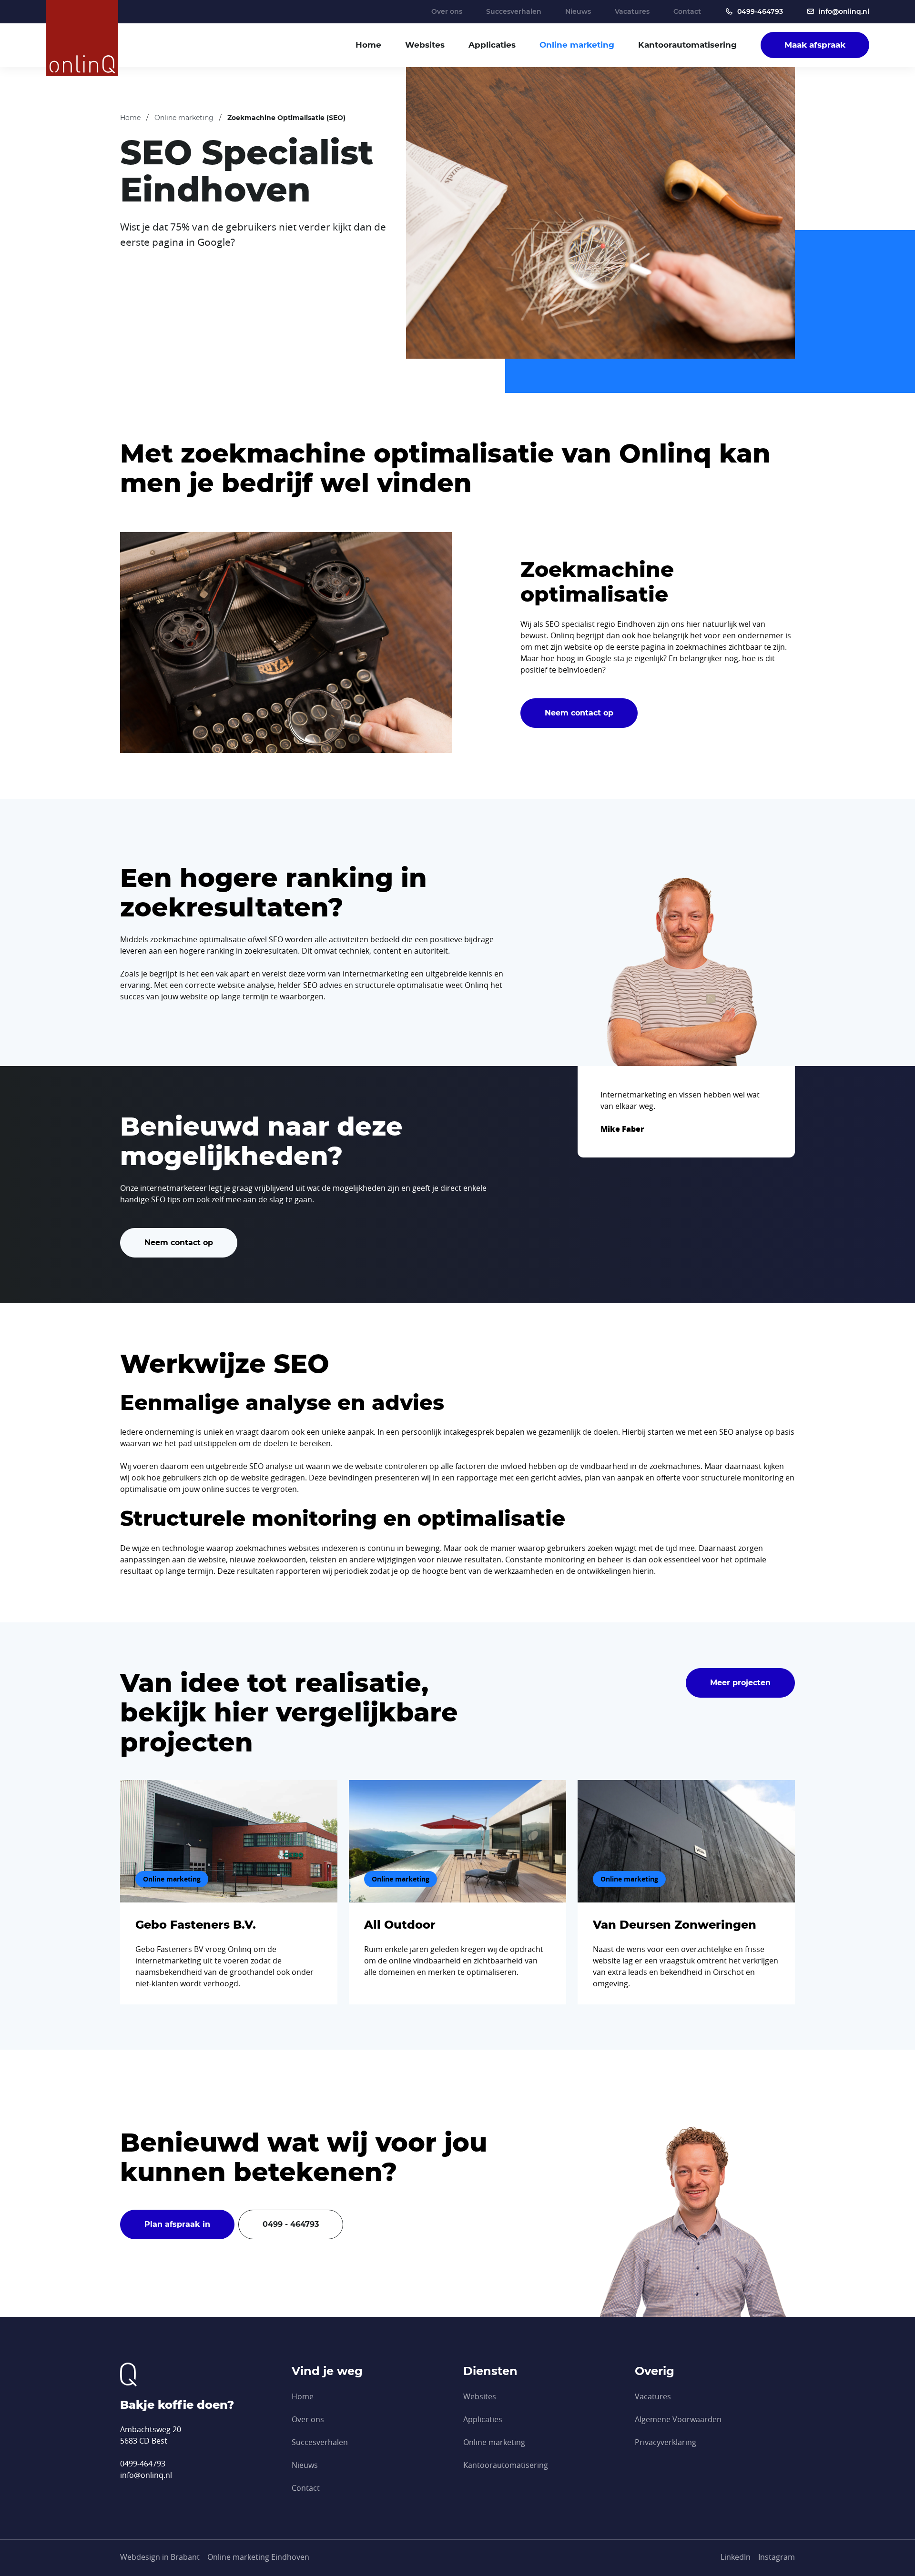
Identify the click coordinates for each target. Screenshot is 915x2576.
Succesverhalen (514, 11)
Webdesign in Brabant (160, 2557)
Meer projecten (740, 1683)
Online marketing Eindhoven (258, 2557)
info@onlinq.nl (844, 11)
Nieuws (578, 11)
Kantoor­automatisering (687, 45)
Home (368, 45)
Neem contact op (579, 713)
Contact (687, 11)
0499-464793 (760, 11)
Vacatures (632, 11)
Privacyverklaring (666, 2442)
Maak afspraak (815, 45)
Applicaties (492, 45)
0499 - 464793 (291, 2224)
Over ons (447, 11)
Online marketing (577, 45)
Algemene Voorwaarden (678, 2419)
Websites (425, 45)
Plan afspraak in (177, 2224)
